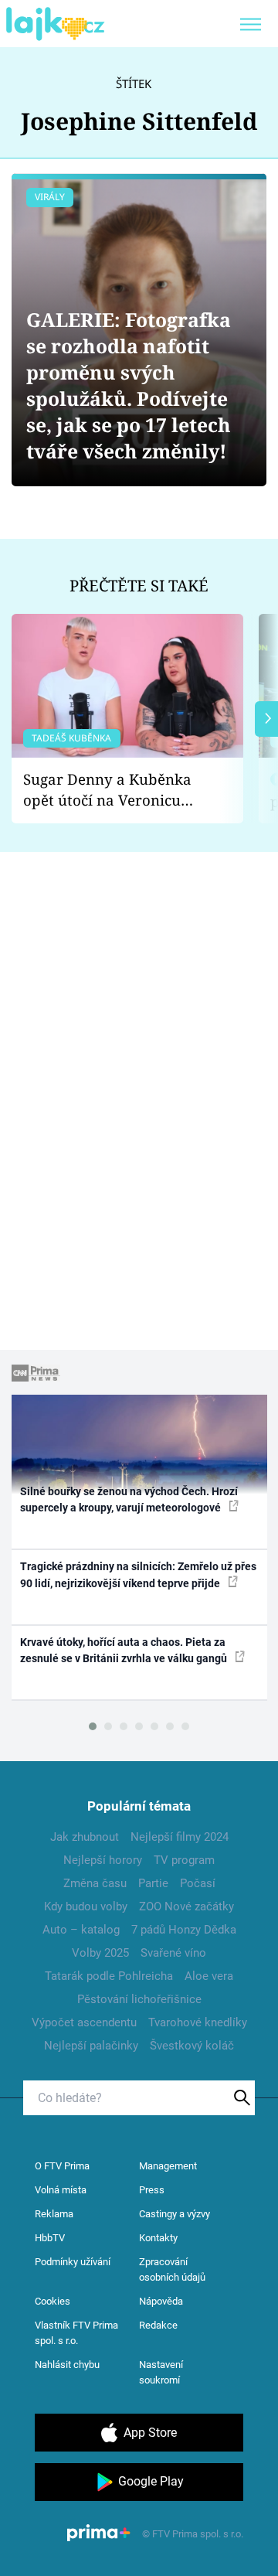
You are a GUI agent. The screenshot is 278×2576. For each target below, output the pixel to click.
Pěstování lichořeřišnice (139, 1999)
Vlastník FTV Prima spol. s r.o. (76, 2333)
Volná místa (61, 2190)
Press (152, 2190)
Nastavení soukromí (161, 2372)
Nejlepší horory (103, 1860)
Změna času (95, 1883)
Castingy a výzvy (175, 2214)
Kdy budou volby (86, 1906)
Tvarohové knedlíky (198, 2022)
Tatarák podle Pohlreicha (109, 1976)
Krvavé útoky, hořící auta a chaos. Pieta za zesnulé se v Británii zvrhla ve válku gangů (125, 1650)
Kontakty (158, 2238)
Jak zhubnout (85, 1837)
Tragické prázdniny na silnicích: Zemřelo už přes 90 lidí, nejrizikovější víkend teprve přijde (138, 1574)
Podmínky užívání (73, 2262)
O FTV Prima (62, 2166)
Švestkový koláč (192, 2046)
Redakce (158, 2325)
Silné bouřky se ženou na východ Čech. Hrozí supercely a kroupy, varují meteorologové (129, 1499)
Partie (153, 1883)
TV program (184, 1860)
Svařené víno (173, 1953)
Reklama (54, 2214)
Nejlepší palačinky (91, 2046)
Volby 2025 (100, 1953)
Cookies (53, 2301)
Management (168, 2166)
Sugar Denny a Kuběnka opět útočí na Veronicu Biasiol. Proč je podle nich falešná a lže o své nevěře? (115, 790)
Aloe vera (209, 1976)
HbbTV (50, 2238)
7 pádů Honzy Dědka (184, 1930)
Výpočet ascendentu (84, 2022)
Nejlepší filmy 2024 (180, 1837)
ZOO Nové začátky (186, 1906)
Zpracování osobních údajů (172, 2269)
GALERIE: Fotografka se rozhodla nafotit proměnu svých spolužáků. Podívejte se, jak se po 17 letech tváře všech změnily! (129, 385)
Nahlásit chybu (67, 2365)
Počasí (198, 1883)
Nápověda (161, 2301)
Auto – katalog (81, 1930)
